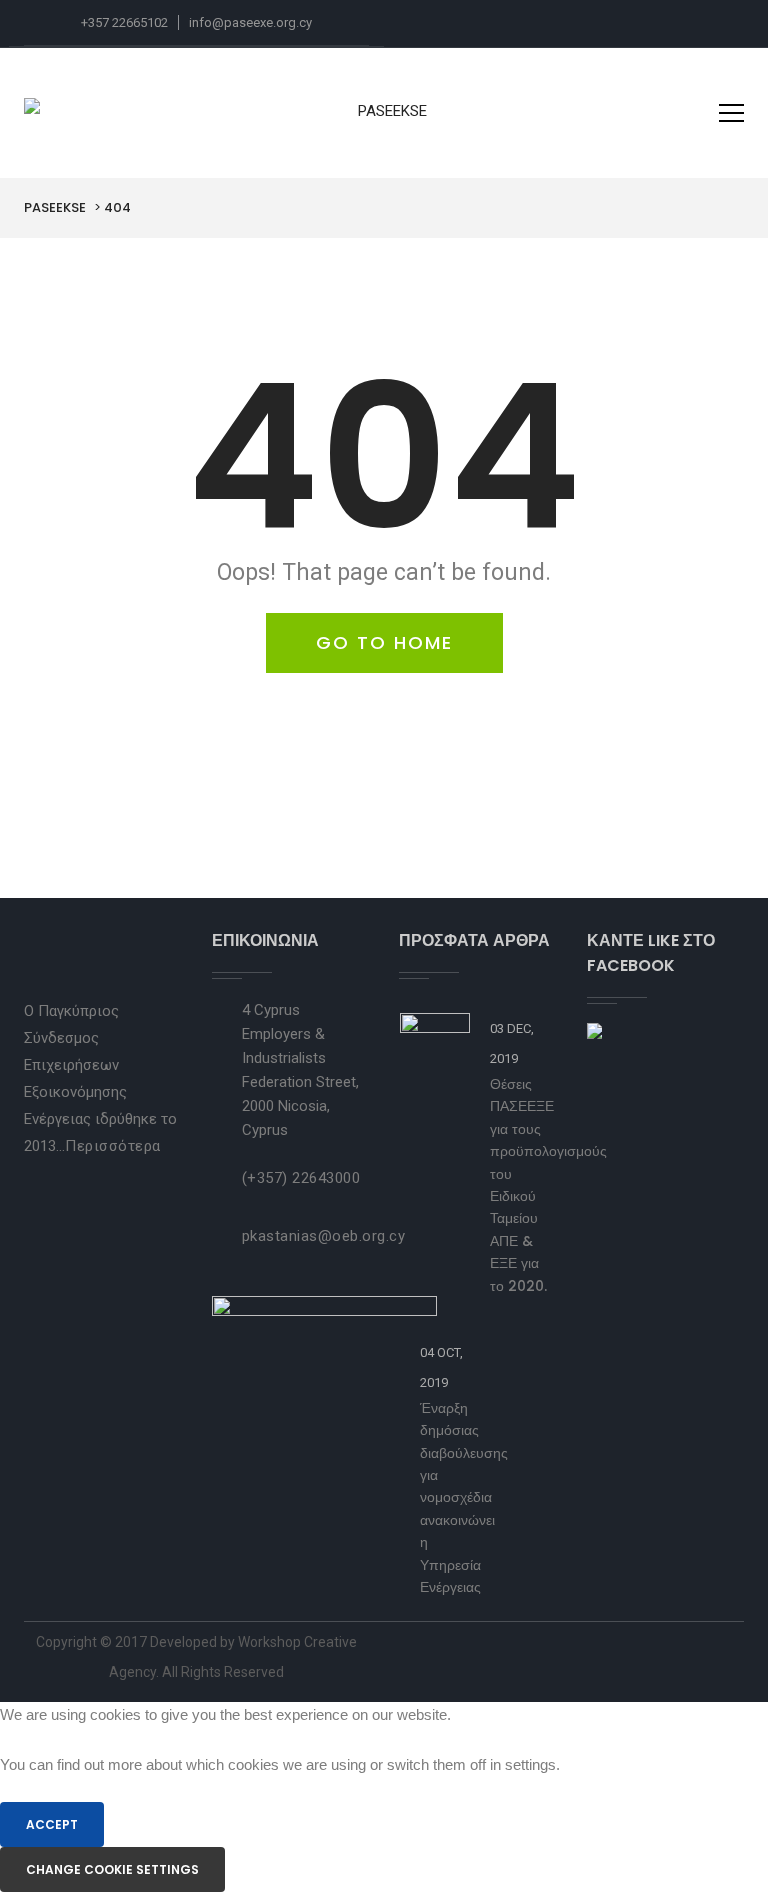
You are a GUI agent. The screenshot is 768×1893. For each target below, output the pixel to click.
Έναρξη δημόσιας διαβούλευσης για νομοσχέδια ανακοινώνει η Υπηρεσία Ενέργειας (464, 1497)
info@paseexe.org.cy (250, 22)
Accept (52, 1824)
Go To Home (384, 642)
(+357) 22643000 (301, 1178)
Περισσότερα (113, 1146)
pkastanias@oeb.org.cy (324, 1236)
